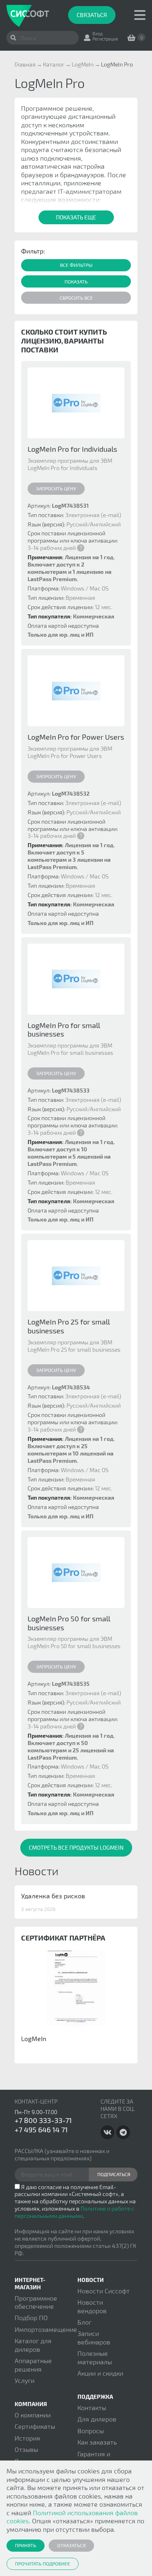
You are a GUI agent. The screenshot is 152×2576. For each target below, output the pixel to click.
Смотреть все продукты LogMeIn (76, 1847)
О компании (33, 2415)
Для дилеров (97, 2419)
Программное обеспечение (36, 2302)
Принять (26, 2545)
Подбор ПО (31, 2317)
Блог (85, 2322)
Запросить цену (56, 488)
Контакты (92, 2407)
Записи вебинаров (94, 2337)
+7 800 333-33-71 (43, 2120)
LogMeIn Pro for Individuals (72, 449)
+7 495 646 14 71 (41, 2129)
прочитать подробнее (43, 2563)
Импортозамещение (46, 2329)
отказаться (71, 2545)
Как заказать (97, 2442)
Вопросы (91, 2431)
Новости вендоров (92, 2306)
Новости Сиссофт (104, 2291)
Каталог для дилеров (33, 2345)
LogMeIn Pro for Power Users (76, 737)
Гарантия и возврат (94, 2458)
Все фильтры (76, 265)
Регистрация (105, 39)
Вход (97, 33)
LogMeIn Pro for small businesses (64, 1030)
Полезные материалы (95, 2357)
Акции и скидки (100, 2373)
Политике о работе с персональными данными (74, 2212)
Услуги (25, 2380)
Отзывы (26, 2449)
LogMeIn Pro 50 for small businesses (69, 1623)
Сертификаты (35, 2426)
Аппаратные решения (33, 2365)
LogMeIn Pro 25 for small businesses (69, 1326)
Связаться (92, 15)
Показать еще (76, 217)
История (27, 2438)
